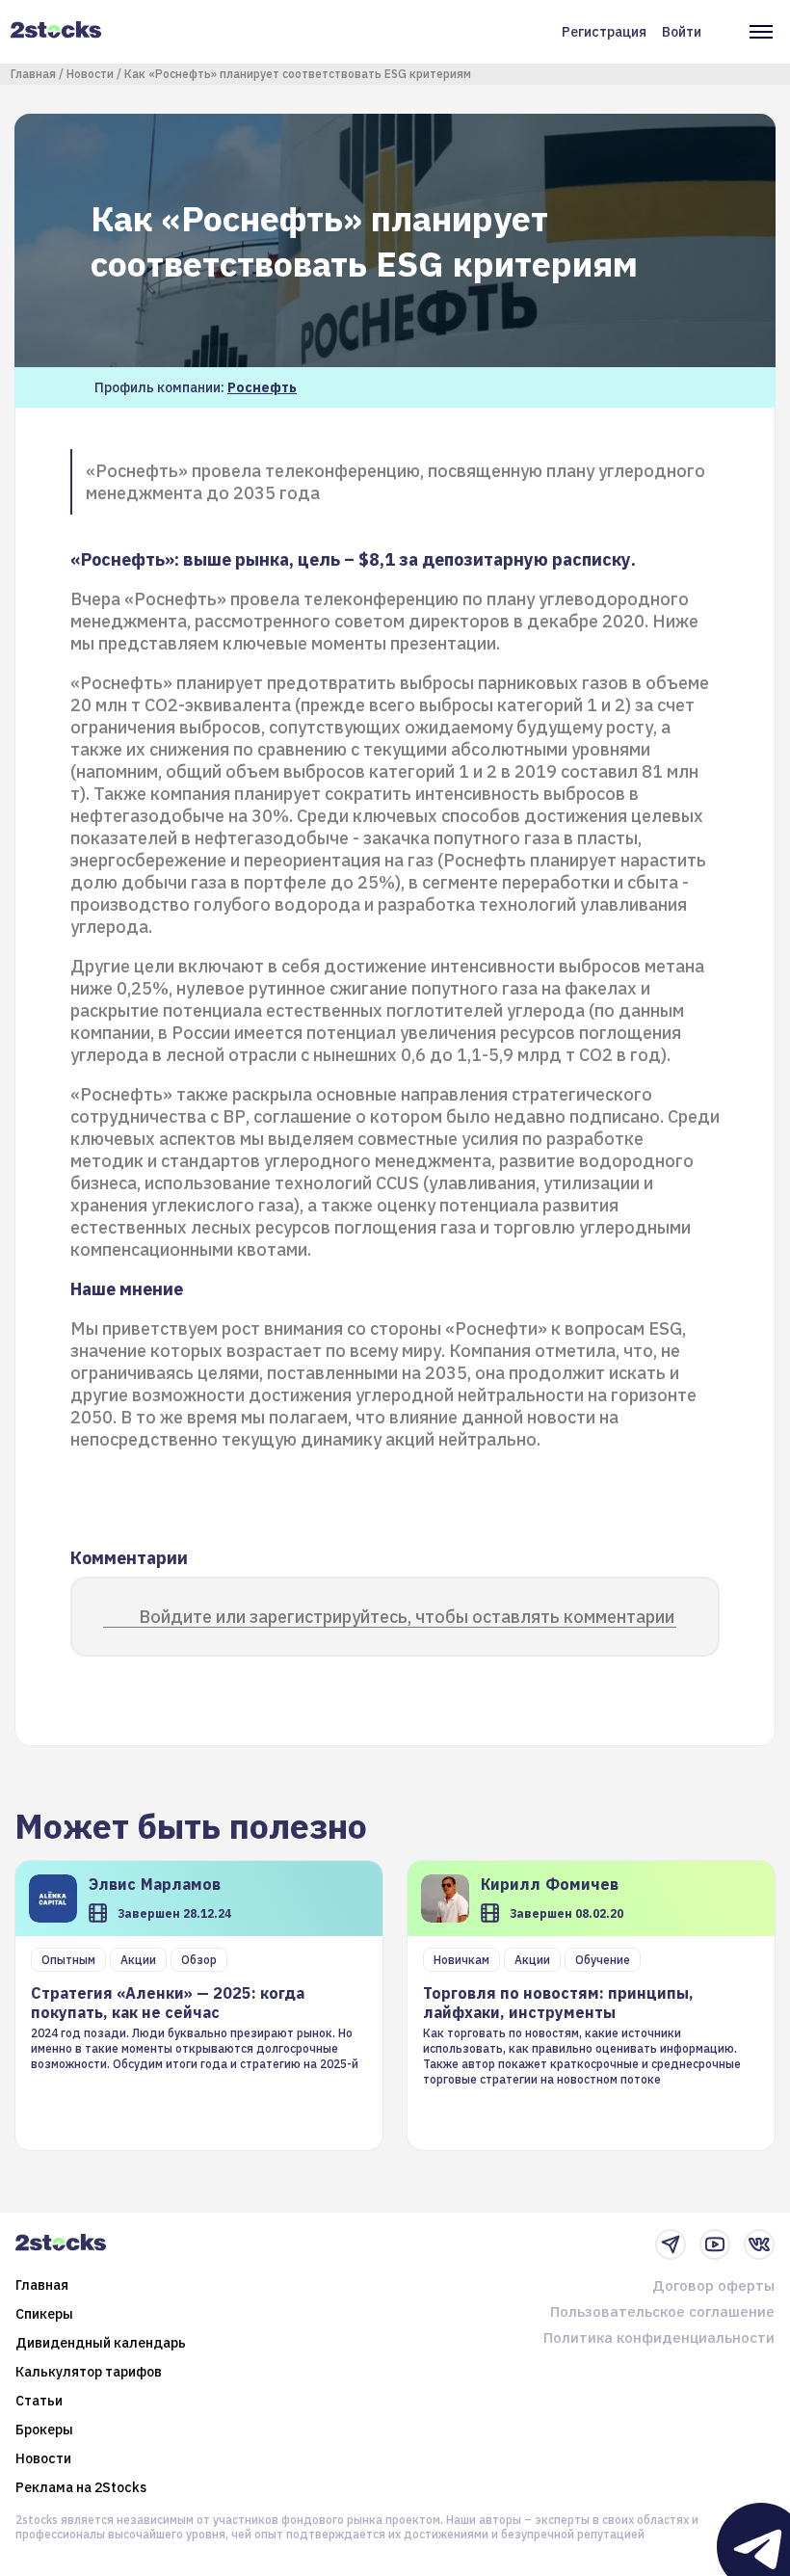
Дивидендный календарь (101, 2343)
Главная (33, 74)
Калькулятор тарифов (89, 2372)
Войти (682, 32)
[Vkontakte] (759, 2244)
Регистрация (604, 32)
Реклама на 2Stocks (81, 2487)
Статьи (39, 2401)
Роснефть (262, 387)
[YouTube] (715, 2244)
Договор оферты (713, 2285)
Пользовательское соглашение (662, 2311)
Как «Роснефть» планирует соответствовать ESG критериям (298, 74)
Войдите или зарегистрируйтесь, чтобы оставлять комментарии (407, 1617)
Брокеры (44, 2430)
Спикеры (44, 2314)
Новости (90, 74)
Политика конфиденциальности (659, 2337)
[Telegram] (671, 2244)
